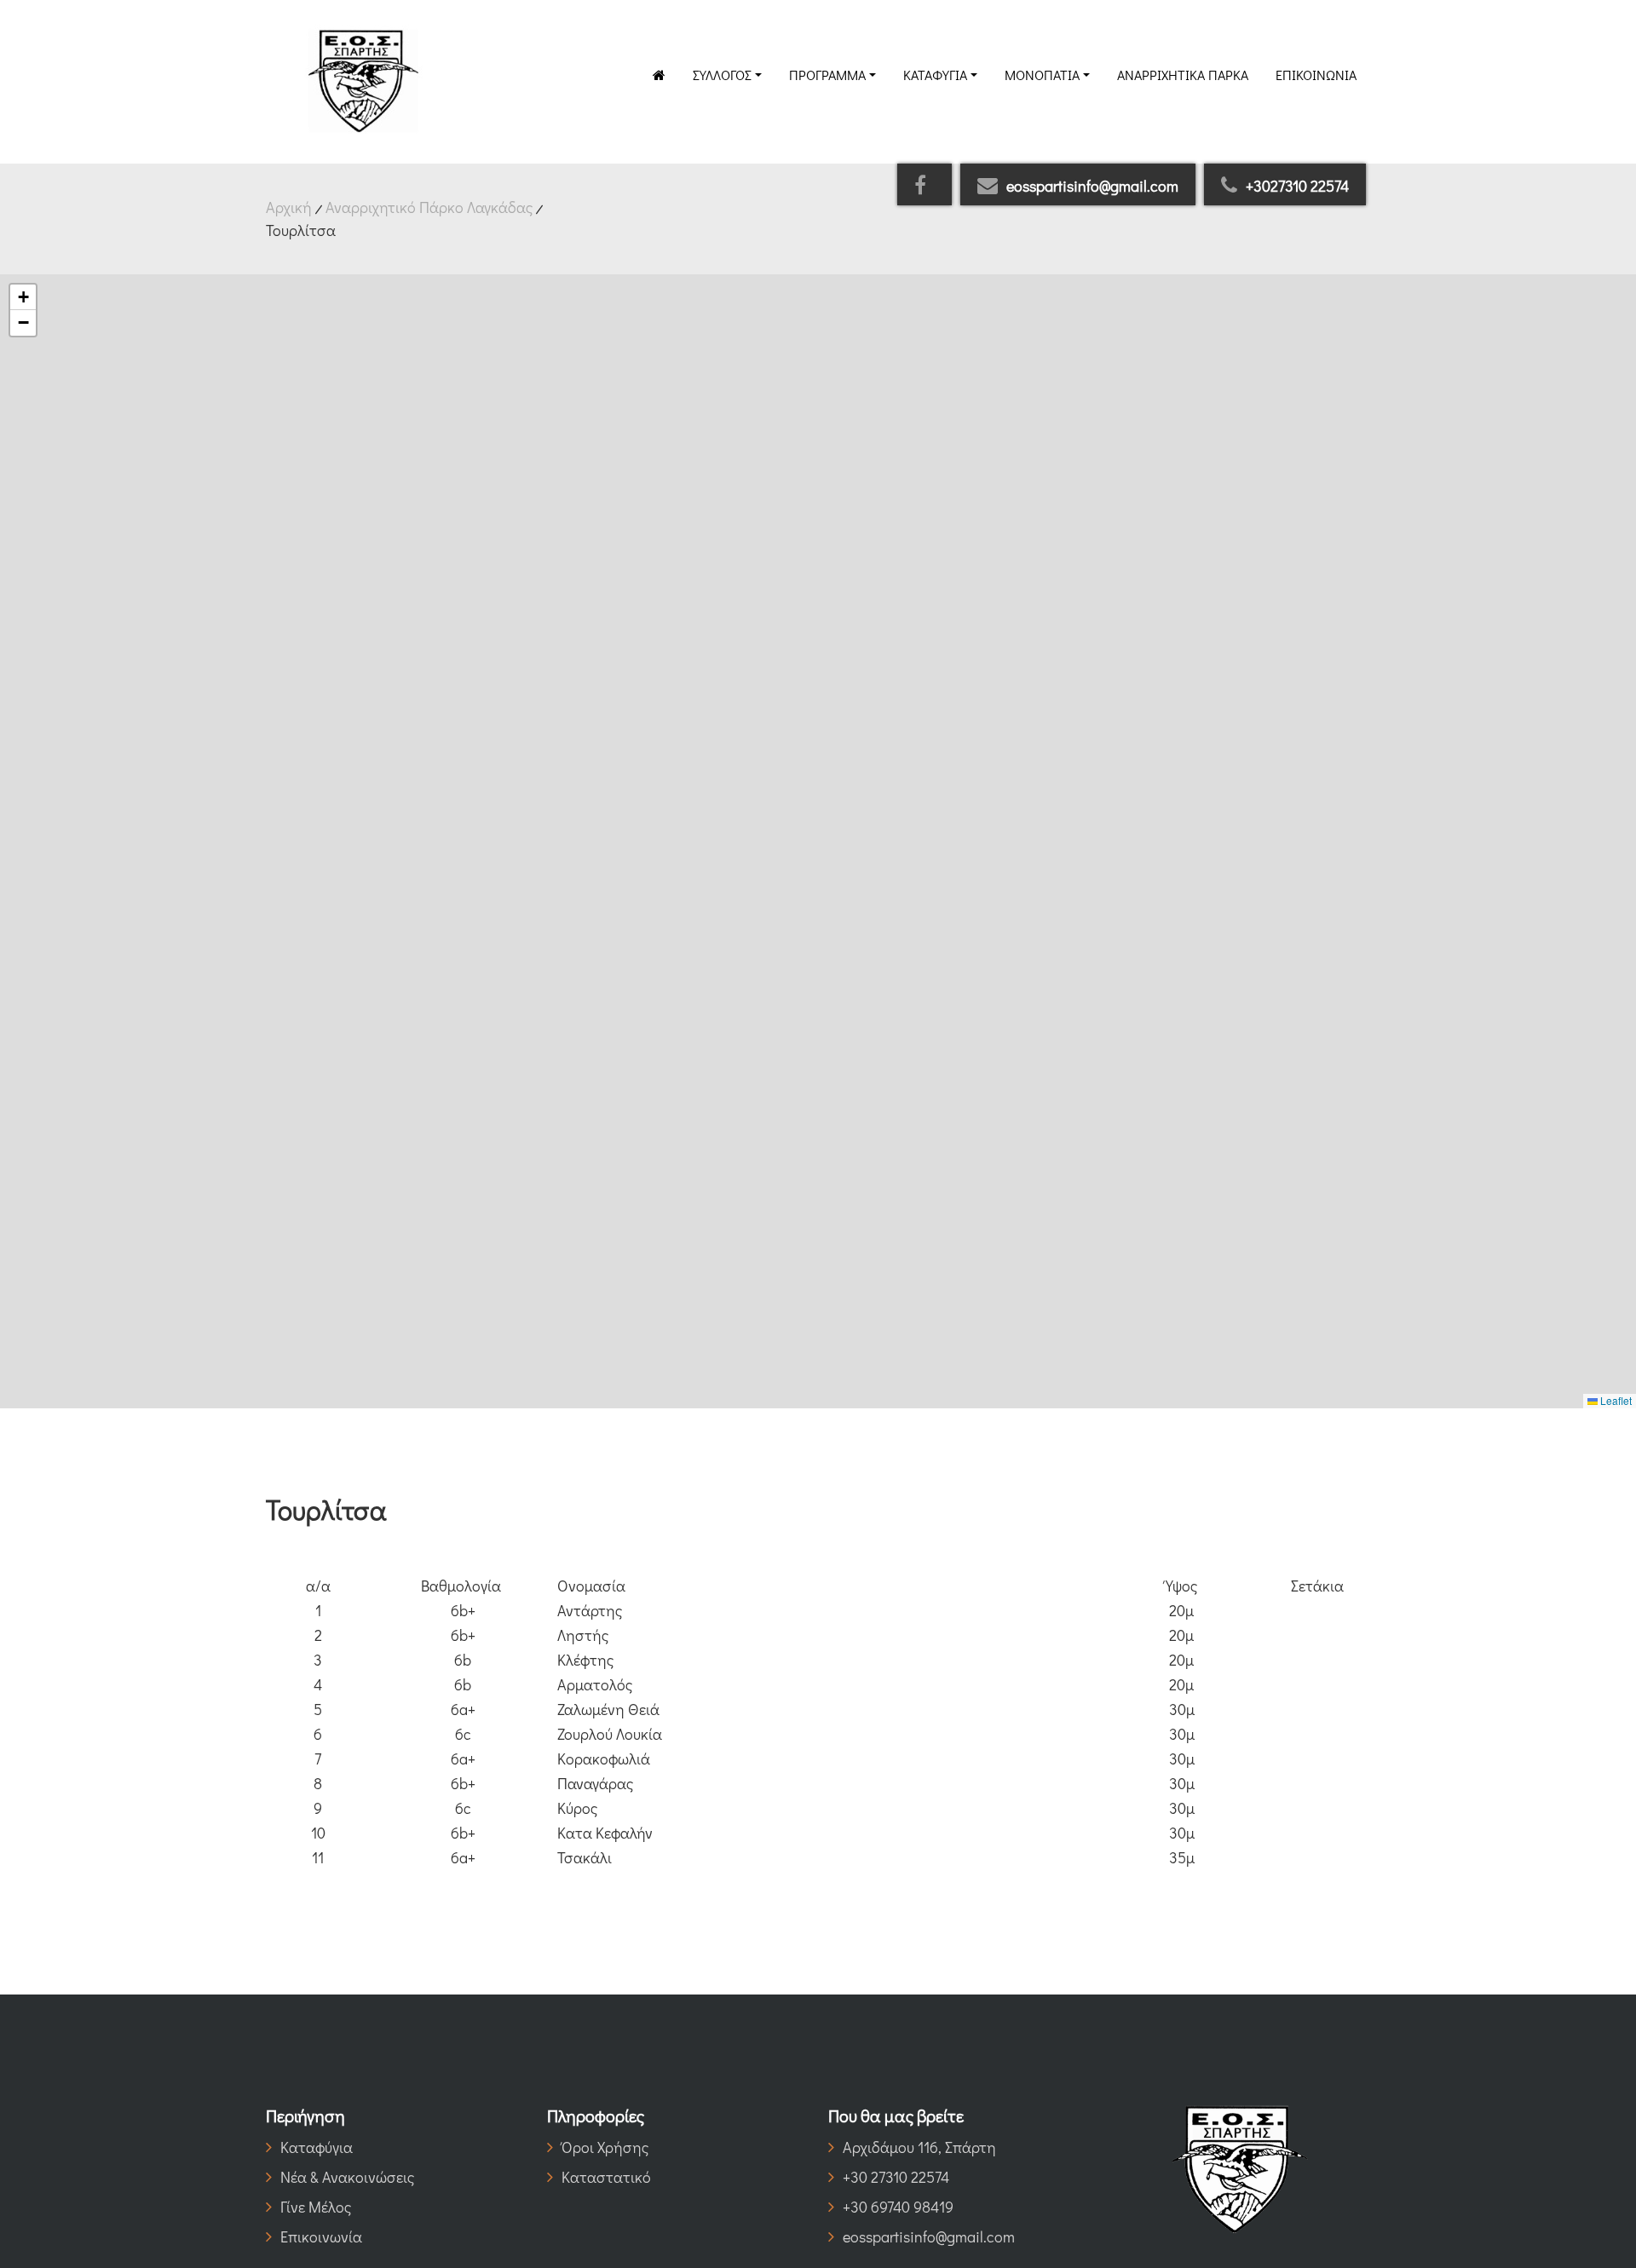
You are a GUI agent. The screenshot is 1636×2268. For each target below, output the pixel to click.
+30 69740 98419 (898, 2207)
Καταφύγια (935, 75)
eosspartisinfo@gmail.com (1092, 186)
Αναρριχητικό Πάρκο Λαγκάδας (429, 207)
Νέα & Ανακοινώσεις (347, 2177)
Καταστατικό (606, 2177)
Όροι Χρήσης (605, 2147)
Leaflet (1615, 1400)
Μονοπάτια (1042, 75)
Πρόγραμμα (827, 75)
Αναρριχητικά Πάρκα (1183, 75)
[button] (23, 297)
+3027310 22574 (1297, 186)
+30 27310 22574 (896, 2177)
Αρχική (289, 207)
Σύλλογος (722, 75)
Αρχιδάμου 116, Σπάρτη (919, 2147)
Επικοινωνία (1316, 75)
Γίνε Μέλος (316, 2207)
